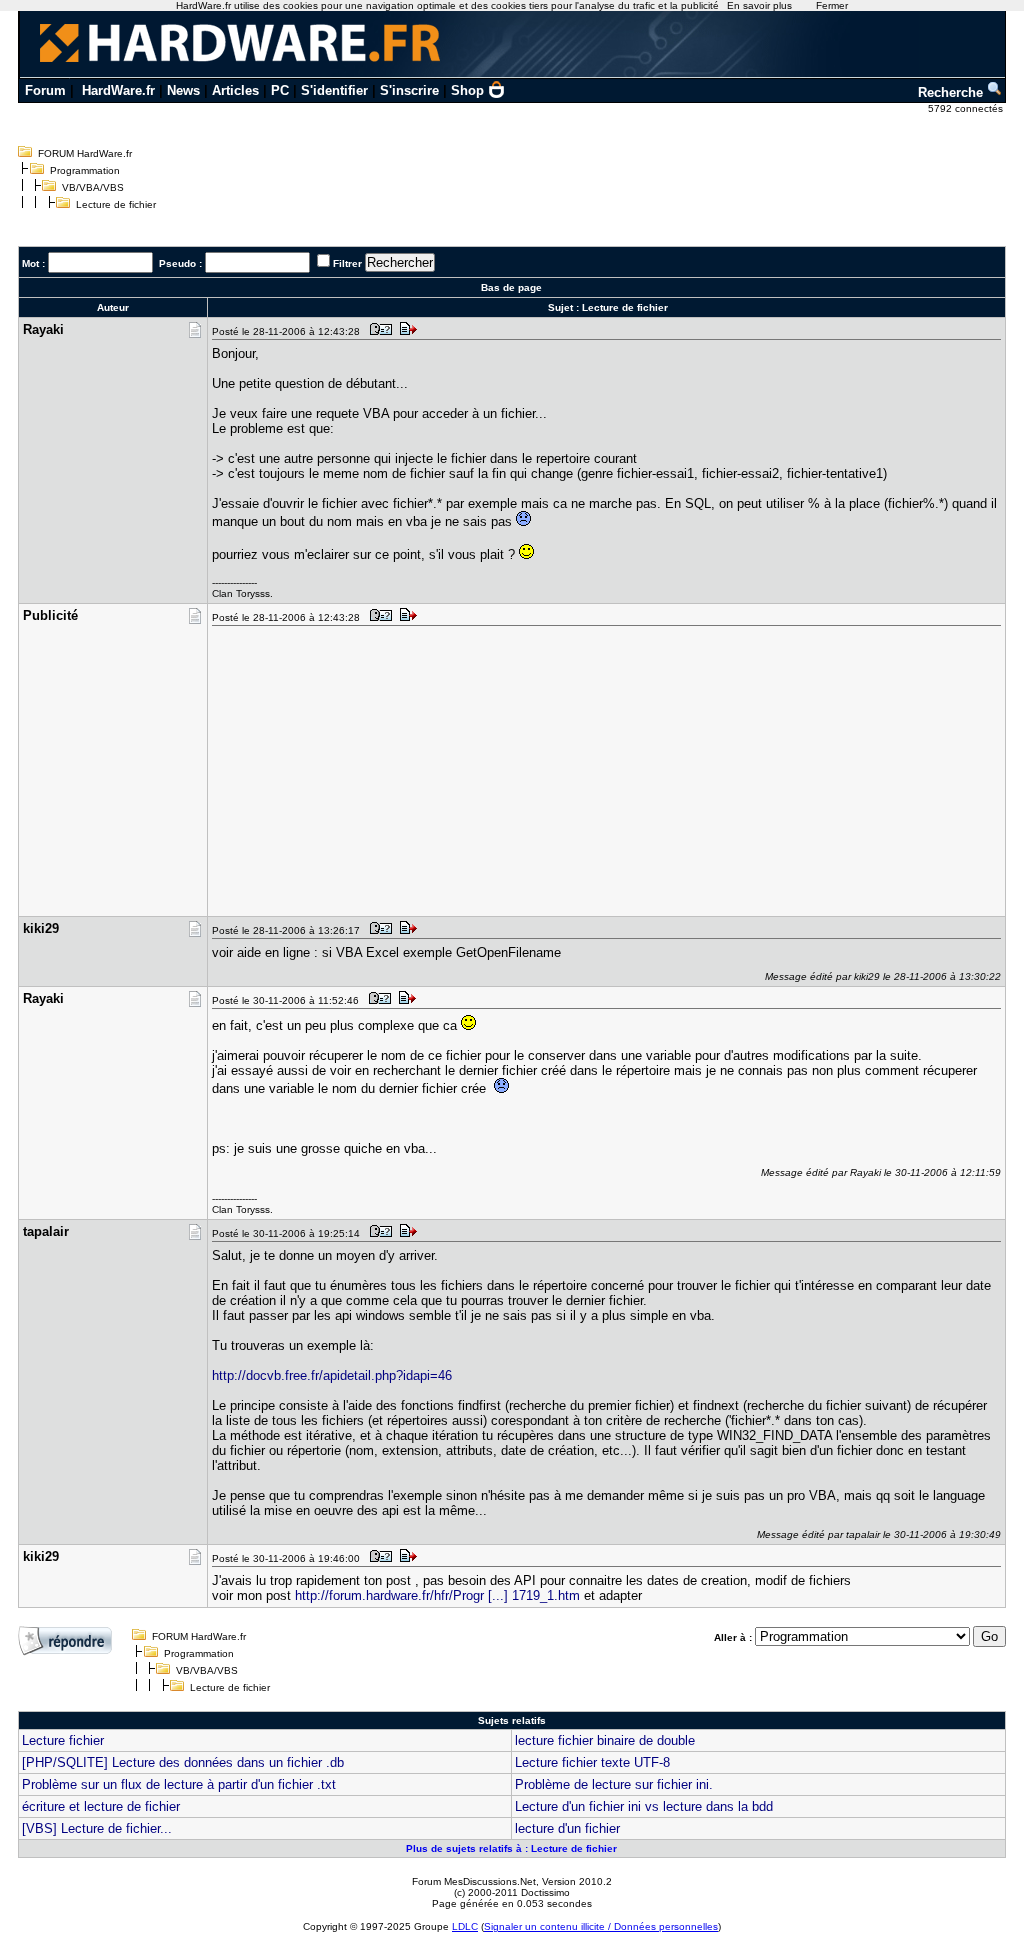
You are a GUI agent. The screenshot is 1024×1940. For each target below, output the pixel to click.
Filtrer (347, 263)
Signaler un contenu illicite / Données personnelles (601, 1926)
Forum (45, 90)
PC (280, 90)
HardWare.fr (118, 90)
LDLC (465, 1926)
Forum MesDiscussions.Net (474, 1881)
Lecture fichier (63, 1740)
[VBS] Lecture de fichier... (97, 1828)
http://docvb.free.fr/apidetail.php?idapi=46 (332, 1375)
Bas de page (511, 287)
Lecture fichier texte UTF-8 (592, 1762)
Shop (467, 90)
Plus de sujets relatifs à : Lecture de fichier (511, 1848)
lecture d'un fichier (567, 1828)
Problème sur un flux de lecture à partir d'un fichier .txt (179, 1784)
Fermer (832, 5)
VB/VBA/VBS (93, 187)
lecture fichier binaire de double (605, 1740)
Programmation (85, 170)
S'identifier (334, 90)
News (183, 90)
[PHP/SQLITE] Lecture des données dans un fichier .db (183, 1762)
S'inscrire (409, 90)
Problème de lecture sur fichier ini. (614, 1784)
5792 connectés (967, 108)
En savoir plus (759, 5)
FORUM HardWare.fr (85, 153)
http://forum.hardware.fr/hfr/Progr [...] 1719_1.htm (437, 1595)
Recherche (952, 92)
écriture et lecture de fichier (101, 1806)
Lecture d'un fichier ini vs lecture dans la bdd (644, 1806)
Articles (235, 90)
